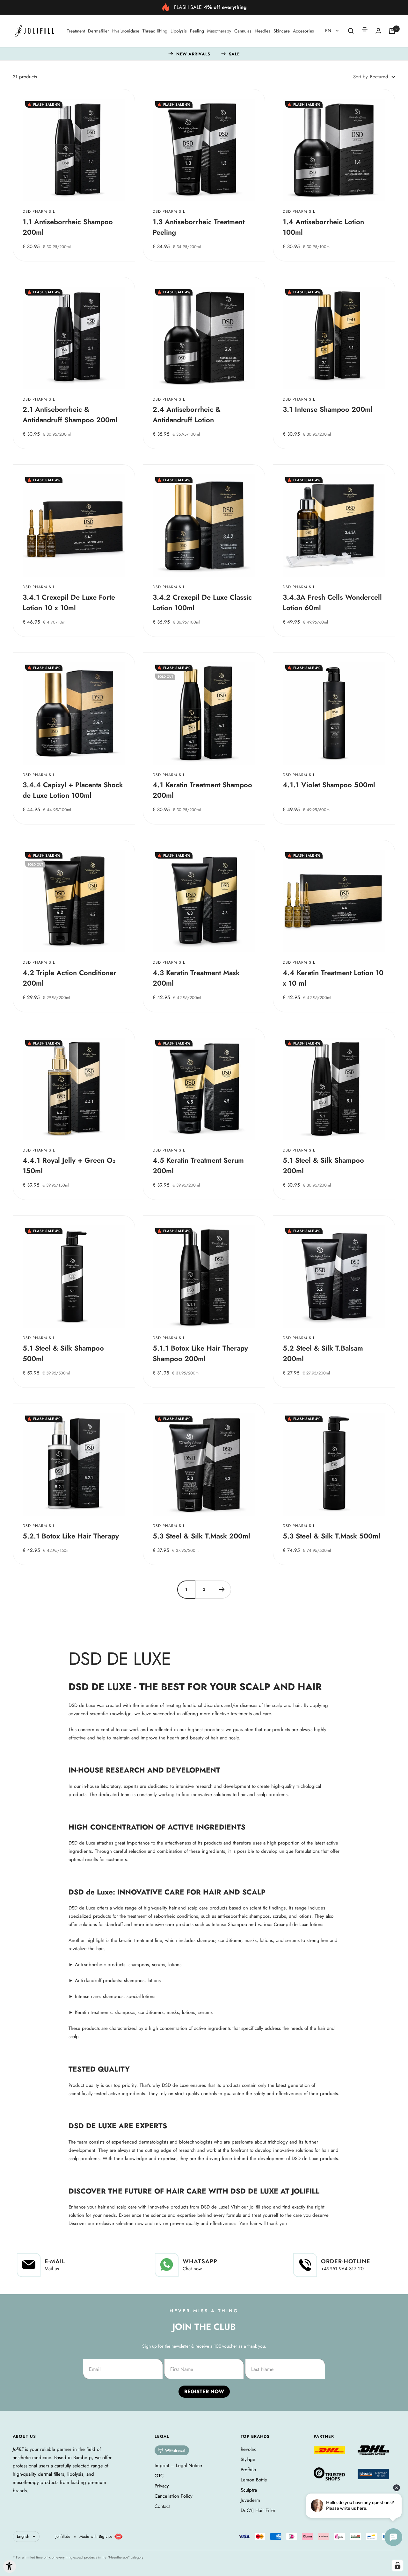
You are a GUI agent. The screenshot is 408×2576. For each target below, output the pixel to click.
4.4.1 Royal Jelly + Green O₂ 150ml (69, 1165)
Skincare (282, 31)
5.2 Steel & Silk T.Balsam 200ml (323, 1353)
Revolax (248, 2449)
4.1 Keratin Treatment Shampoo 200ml (202, 790)
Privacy (162, 2486)
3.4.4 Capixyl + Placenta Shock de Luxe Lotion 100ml (73, 790)
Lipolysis (179, 31)
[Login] (378, 31)
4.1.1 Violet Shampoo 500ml (329, 785)
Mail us (52, 2269)
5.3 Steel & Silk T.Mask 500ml (331, 1536)
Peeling (197, 31)
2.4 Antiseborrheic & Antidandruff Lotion (187, 414)
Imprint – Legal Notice (178, 2465)
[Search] (351, 31)
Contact (162, 2506)
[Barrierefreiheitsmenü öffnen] (10, 2566)
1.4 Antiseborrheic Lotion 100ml (323, 227)
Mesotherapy (219, 31)
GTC (159, 2476)
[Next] (222, 1589)
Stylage (248, 2459)
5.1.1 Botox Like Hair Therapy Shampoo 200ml (200, 1353)
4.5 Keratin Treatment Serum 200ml (198, 1165)
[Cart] (392, 31)
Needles (262, 31)
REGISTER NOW (204, 2391)
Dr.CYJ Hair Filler (258, 2510)
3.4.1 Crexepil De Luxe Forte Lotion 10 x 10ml (69, 602)
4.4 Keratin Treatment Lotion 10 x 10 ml (333, 978)
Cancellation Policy (174, 2496)
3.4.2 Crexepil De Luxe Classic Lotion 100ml (202, 602)
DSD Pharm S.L (39, 212)
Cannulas (243, 31)
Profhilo (248, 2470)
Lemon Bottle (254, 2480)
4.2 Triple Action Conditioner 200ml (69, 978)
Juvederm (250, 2500)
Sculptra (249, 2490)
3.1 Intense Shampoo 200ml (328, 409)
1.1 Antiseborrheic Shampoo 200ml (68, 227)
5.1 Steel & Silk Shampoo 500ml (63, 1353)
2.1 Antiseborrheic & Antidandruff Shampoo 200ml (70, 414)
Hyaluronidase (126, 31)
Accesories (303, 31)
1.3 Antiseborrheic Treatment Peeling (199, 227)
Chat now (192, 2269)
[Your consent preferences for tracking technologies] (397, 2565)
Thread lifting (155, 31)
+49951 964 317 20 (342, 2269)
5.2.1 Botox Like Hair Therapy (71, 1536)
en (329, 31)
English (23, 2536)
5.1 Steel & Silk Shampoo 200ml (323, 1165)
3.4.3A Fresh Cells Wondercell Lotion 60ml (332, 602)
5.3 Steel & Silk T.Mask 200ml (201, 1536)
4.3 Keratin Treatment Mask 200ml (196, 978)
